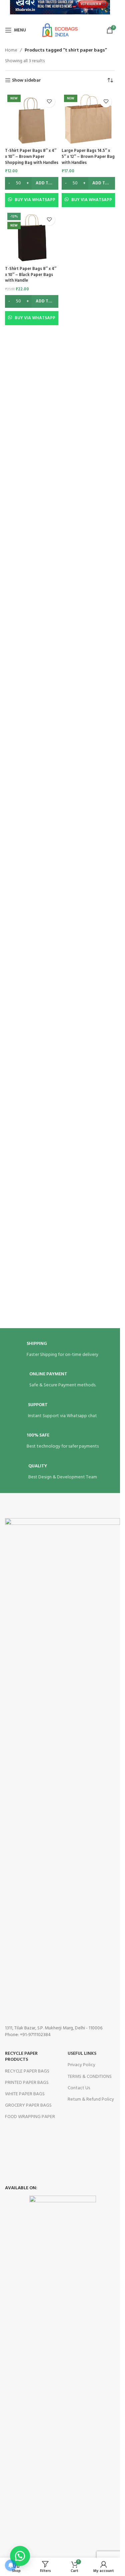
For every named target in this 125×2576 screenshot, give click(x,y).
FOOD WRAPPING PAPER (30, 2117)
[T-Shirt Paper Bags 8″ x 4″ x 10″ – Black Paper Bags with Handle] (32, 237)
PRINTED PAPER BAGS (27, 2083)
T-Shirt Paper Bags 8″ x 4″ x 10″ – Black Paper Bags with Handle (31, 275)
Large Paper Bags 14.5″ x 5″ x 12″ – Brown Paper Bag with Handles (88, 157)
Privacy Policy (81, 2065)
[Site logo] (60, 30)
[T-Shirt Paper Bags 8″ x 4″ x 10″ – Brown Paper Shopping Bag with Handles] (32, 119)
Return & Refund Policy (91, 2099)
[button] (20, 2556)
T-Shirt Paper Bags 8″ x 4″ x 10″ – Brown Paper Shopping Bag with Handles (32, 157)
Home (11, 51)
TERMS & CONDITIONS (90, 2077)
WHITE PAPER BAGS (25, 2094)
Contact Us (79, 2088)
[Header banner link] (60, 10)
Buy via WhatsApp (35, 200)
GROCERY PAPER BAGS (28, 2105)
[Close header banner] (112, 10)
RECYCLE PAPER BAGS (27, 2071)
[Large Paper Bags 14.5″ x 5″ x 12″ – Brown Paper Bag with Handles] (88, 119)
